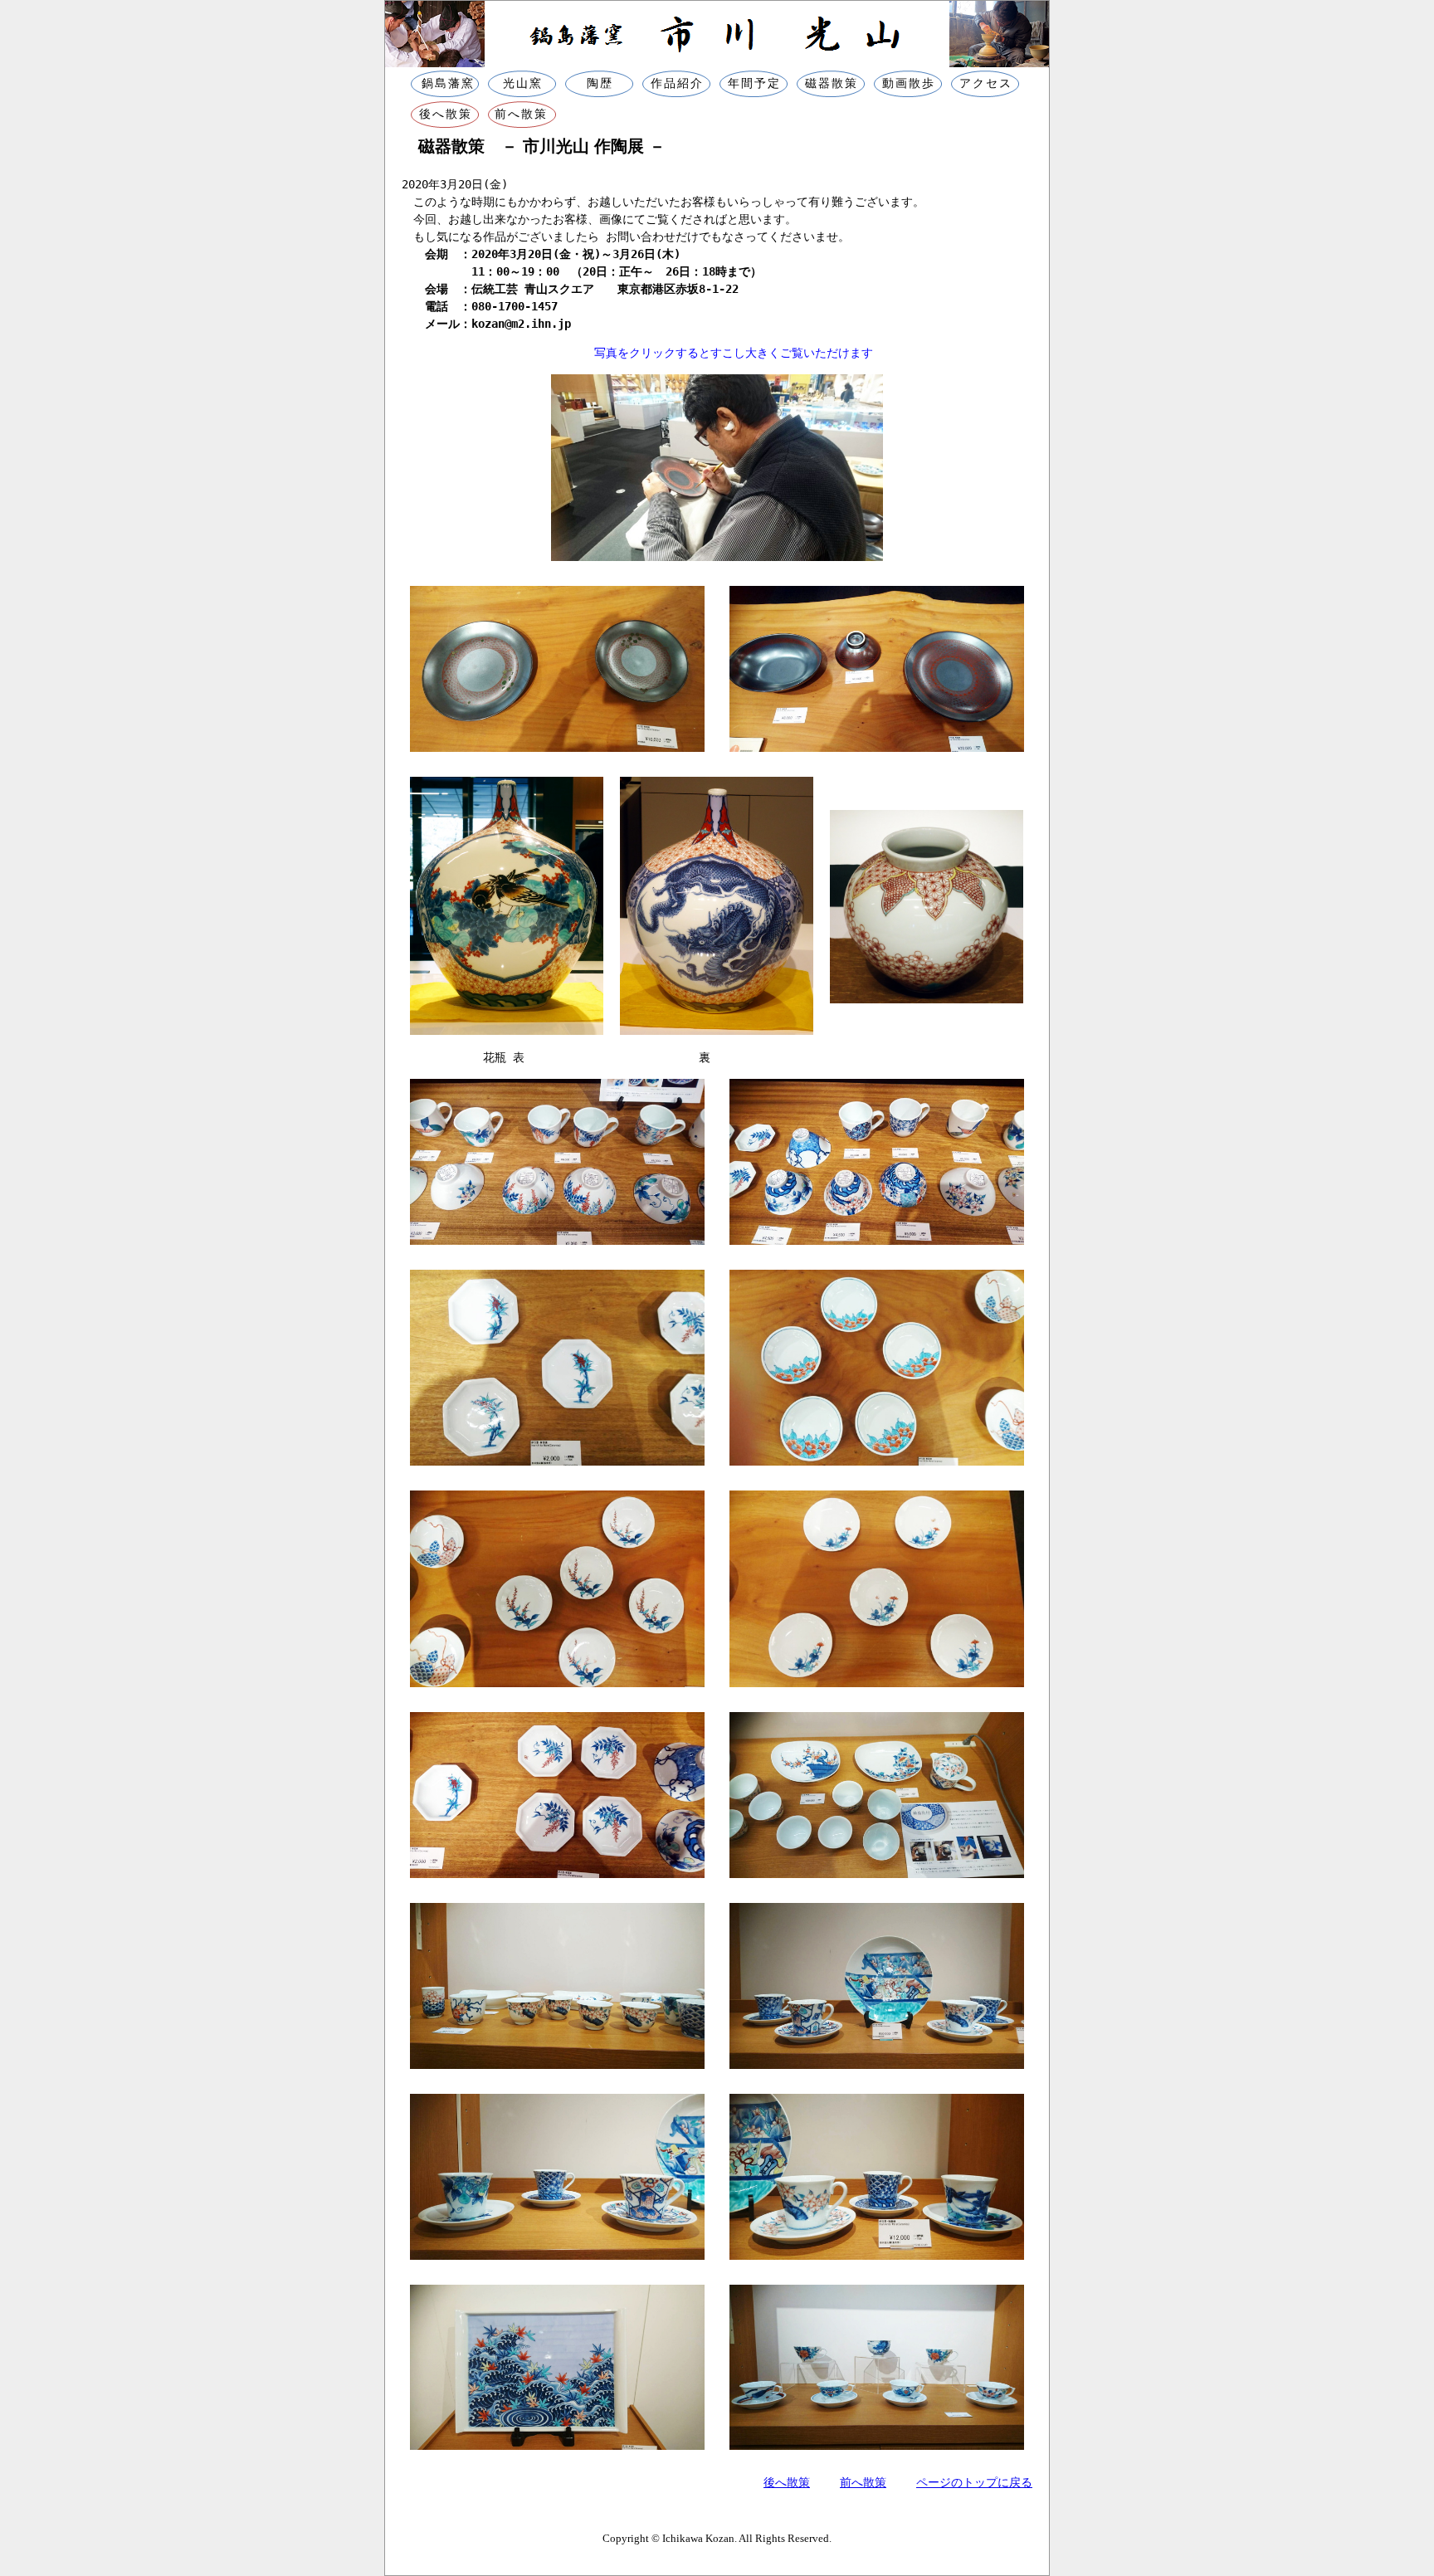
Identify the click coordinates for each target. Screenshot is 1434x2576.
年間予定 (754, 83)
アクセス (986, 83)
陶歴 (600, 83)
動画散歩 (909, 83)
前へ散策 (521, 114)
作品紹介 (677, 83)
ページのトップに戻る (974, 2482)
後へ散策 (443, 114)
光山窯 (523, 83)
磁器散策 (832, 83)
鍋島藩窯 (446, 83)
